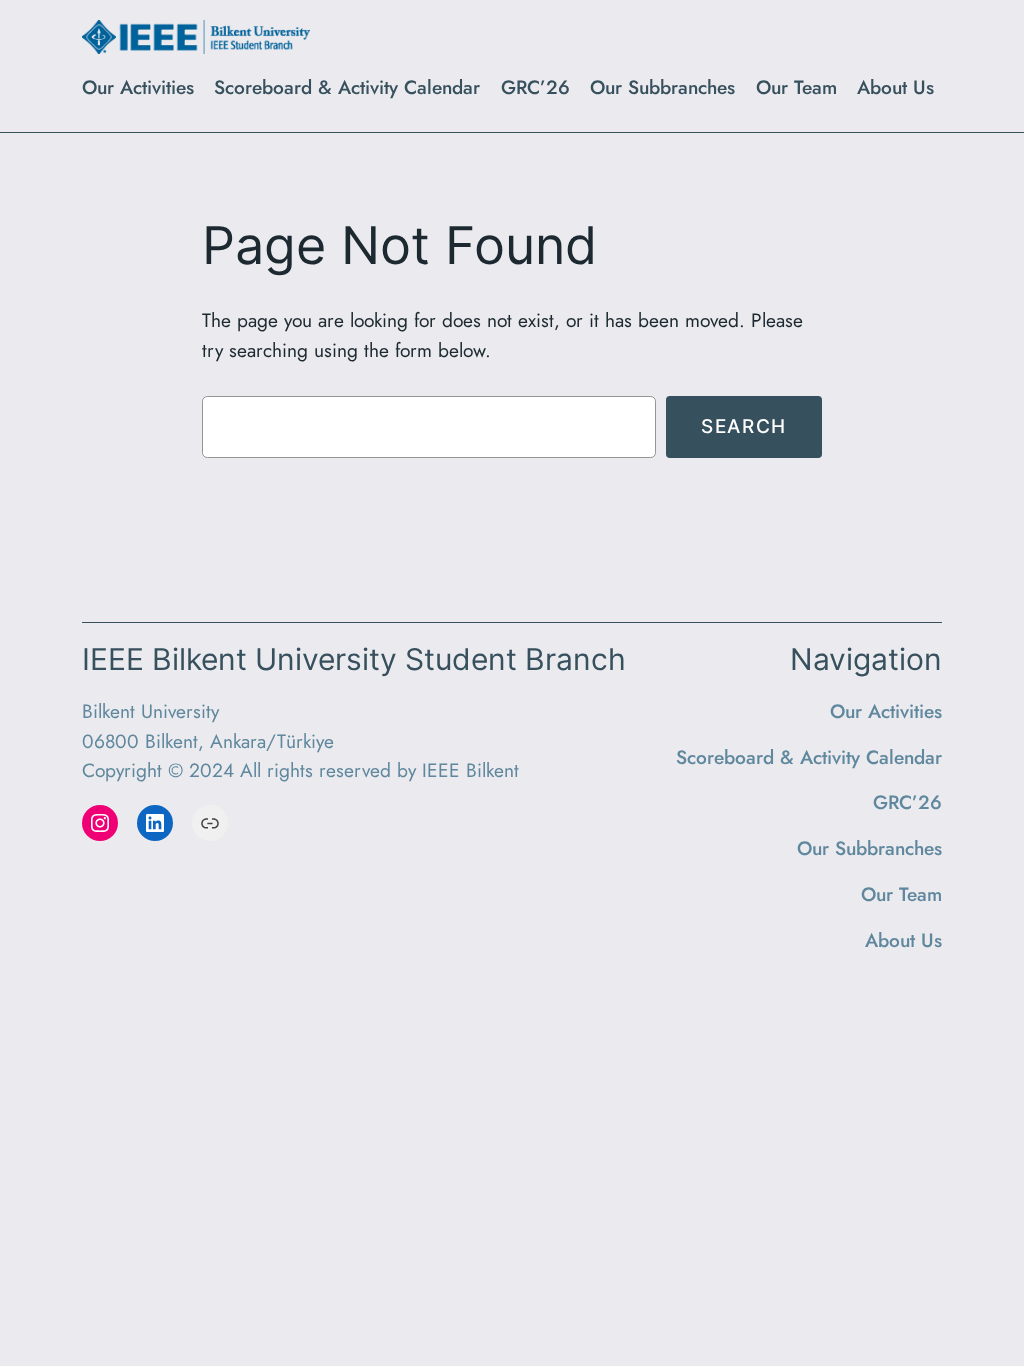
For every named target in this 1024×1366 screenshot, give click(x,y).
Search (744, 426)
